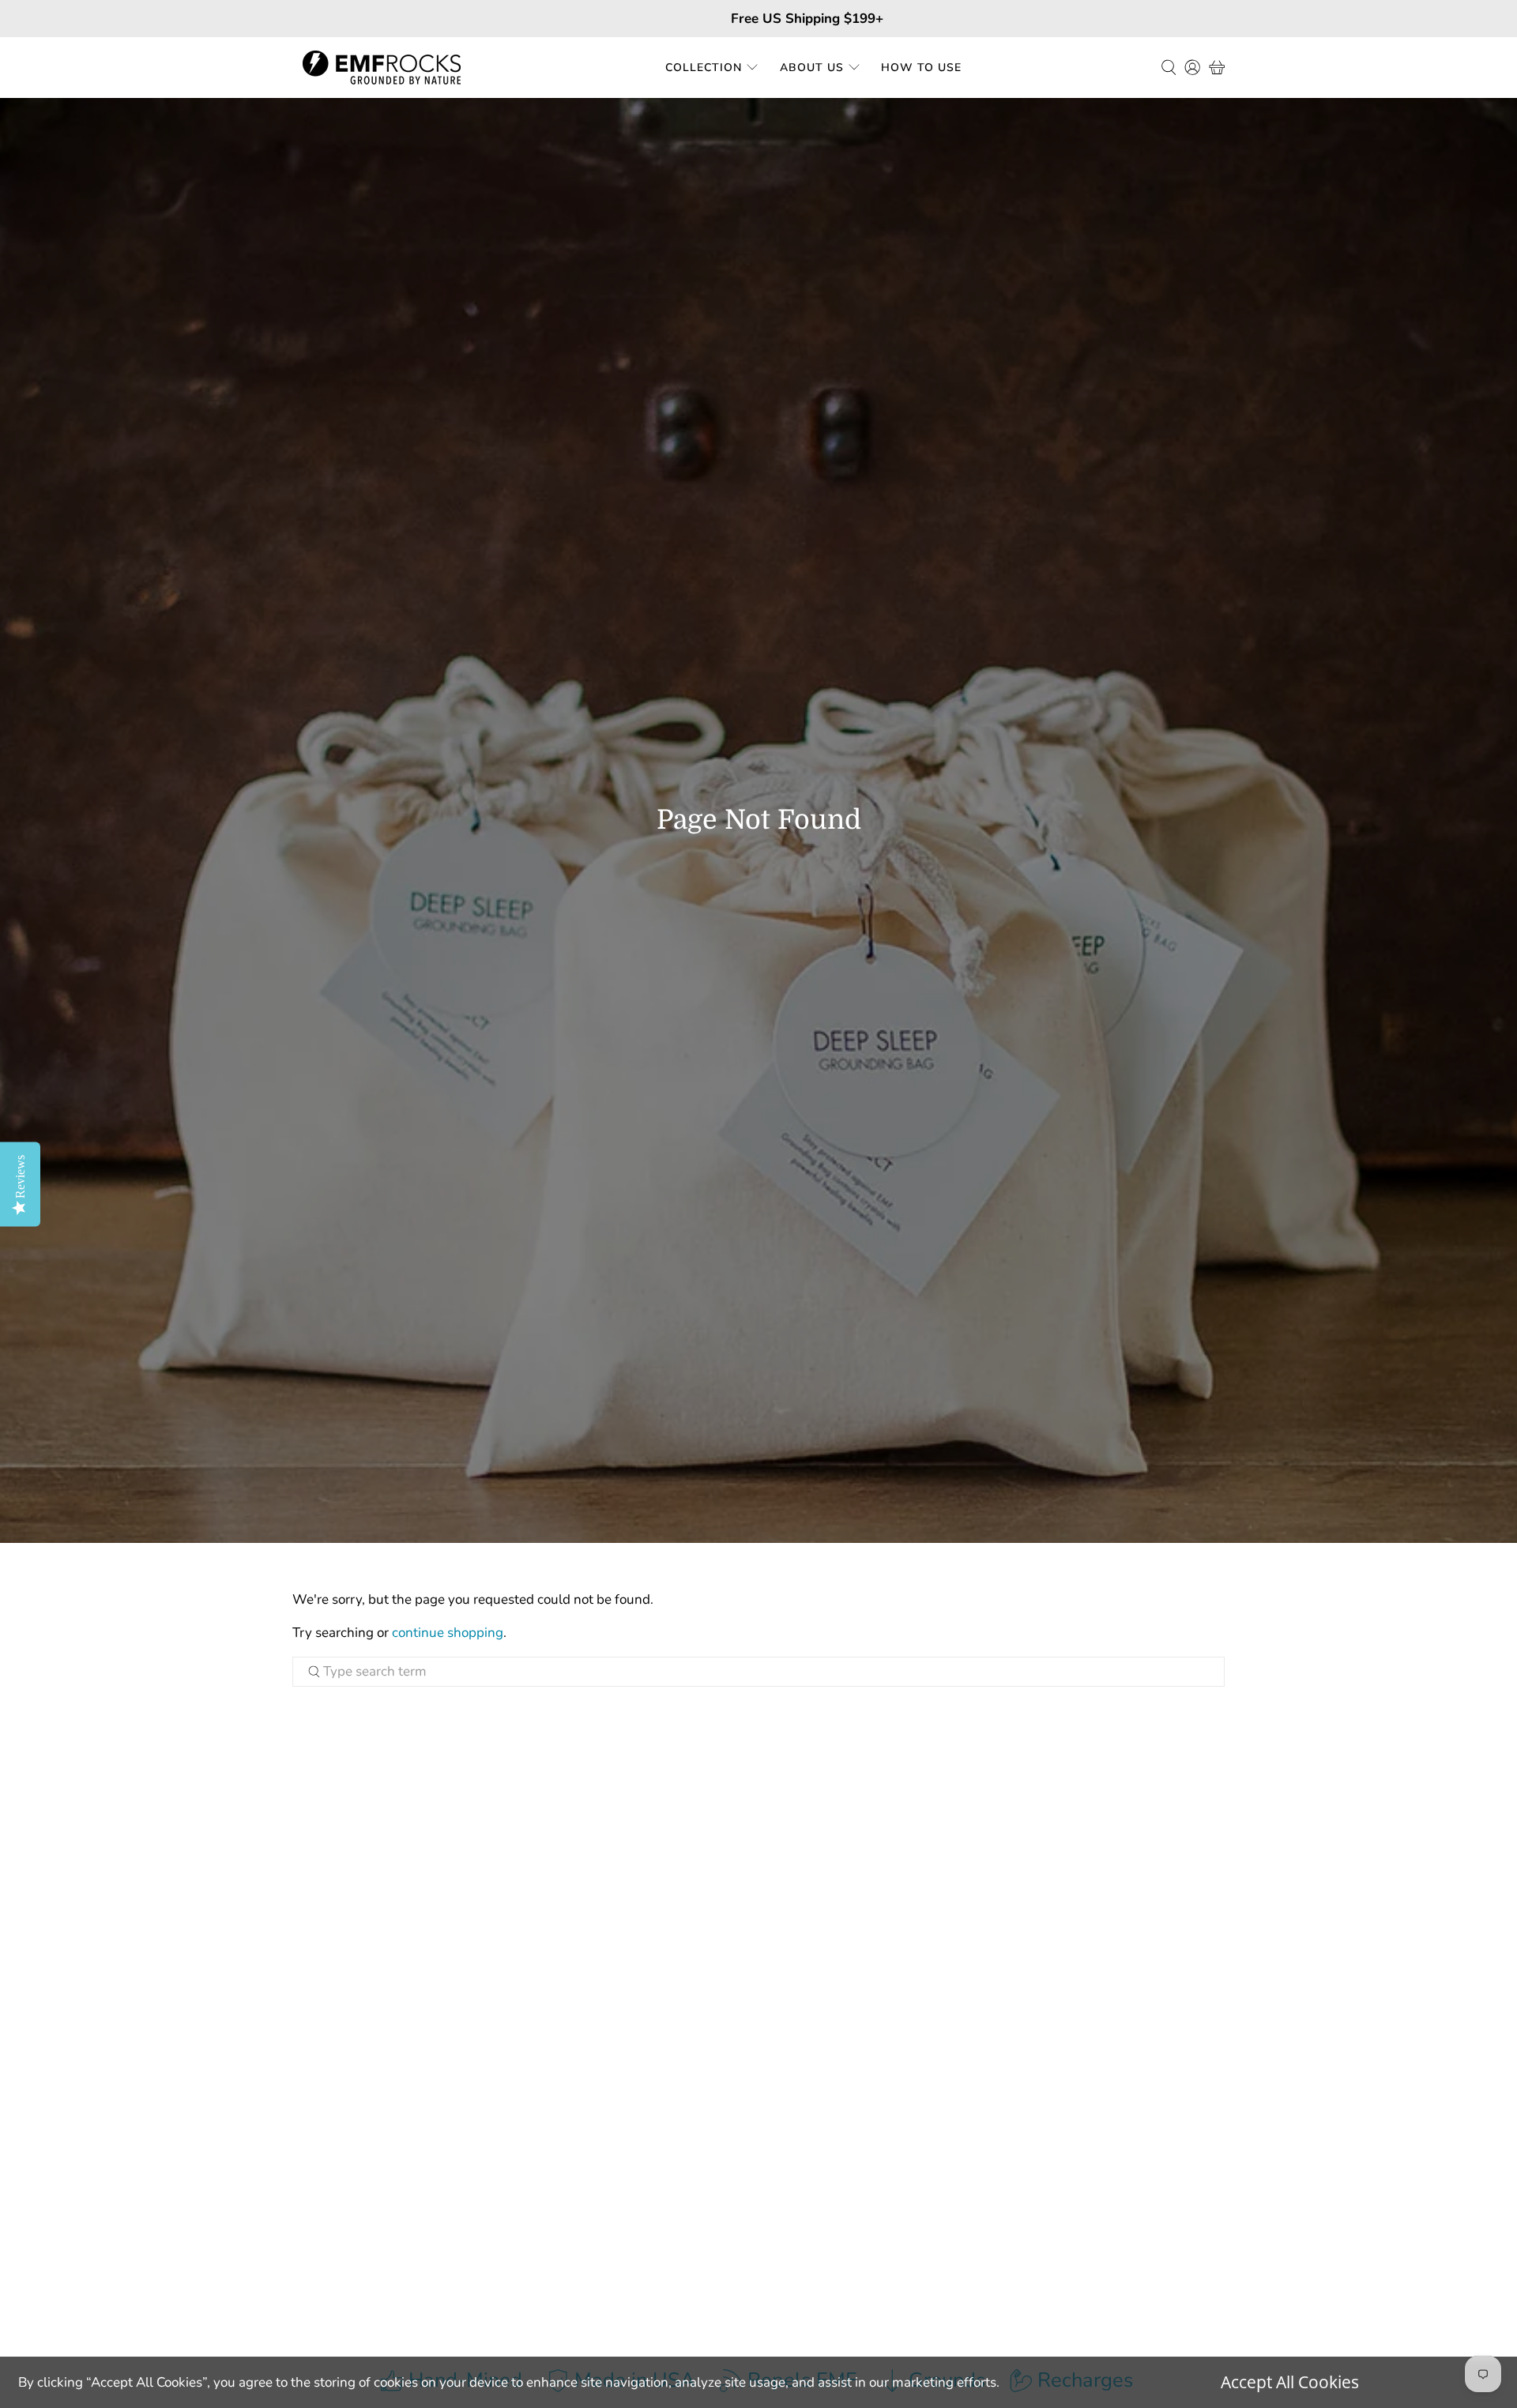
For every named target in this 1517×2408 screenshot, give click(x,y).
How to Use (921, 68)
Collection (704, 68)
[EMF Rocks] (382, 68)
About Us (812, 68)
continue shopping (448, 1633)
